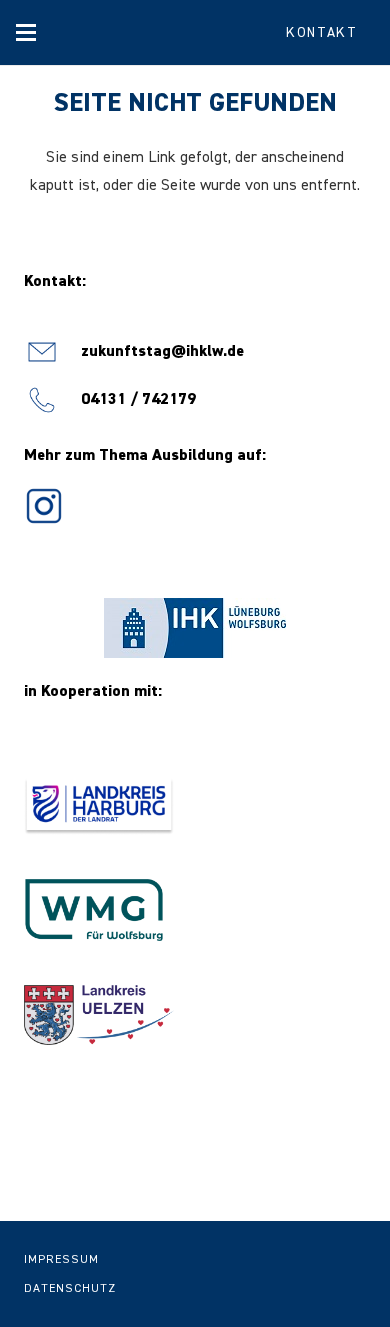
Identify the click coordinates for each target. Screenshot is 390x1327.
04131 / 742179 (138, 400)
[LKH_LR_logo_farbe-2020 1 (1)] (195, 806)
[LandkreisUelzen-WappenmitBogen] (195, 1015)
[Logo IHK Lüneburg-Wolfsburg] (195, 628)
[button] (26, 33)
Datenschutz (70, 1289)
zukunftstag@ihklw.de (162, 352)
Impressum (61, 1260)
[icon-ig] (44, 506)
